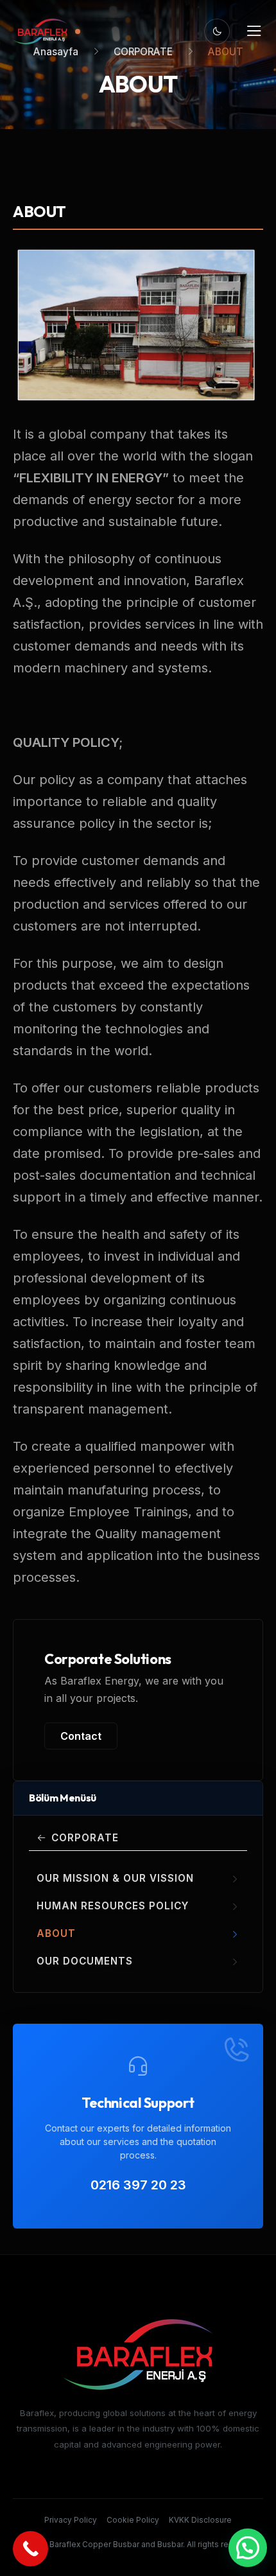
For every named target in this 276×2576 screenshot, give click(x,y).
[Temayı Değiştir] (217, 31)
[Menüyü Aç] (254, 31)
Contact (81, 1736)
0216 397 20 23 (138, 2185)
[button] (248, 2548)
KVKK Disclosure (200, 2520)
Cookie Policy (133, 2520)
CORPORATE (85, 1838)
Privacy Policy (71, 2520)
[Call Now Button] (30, 2549)
